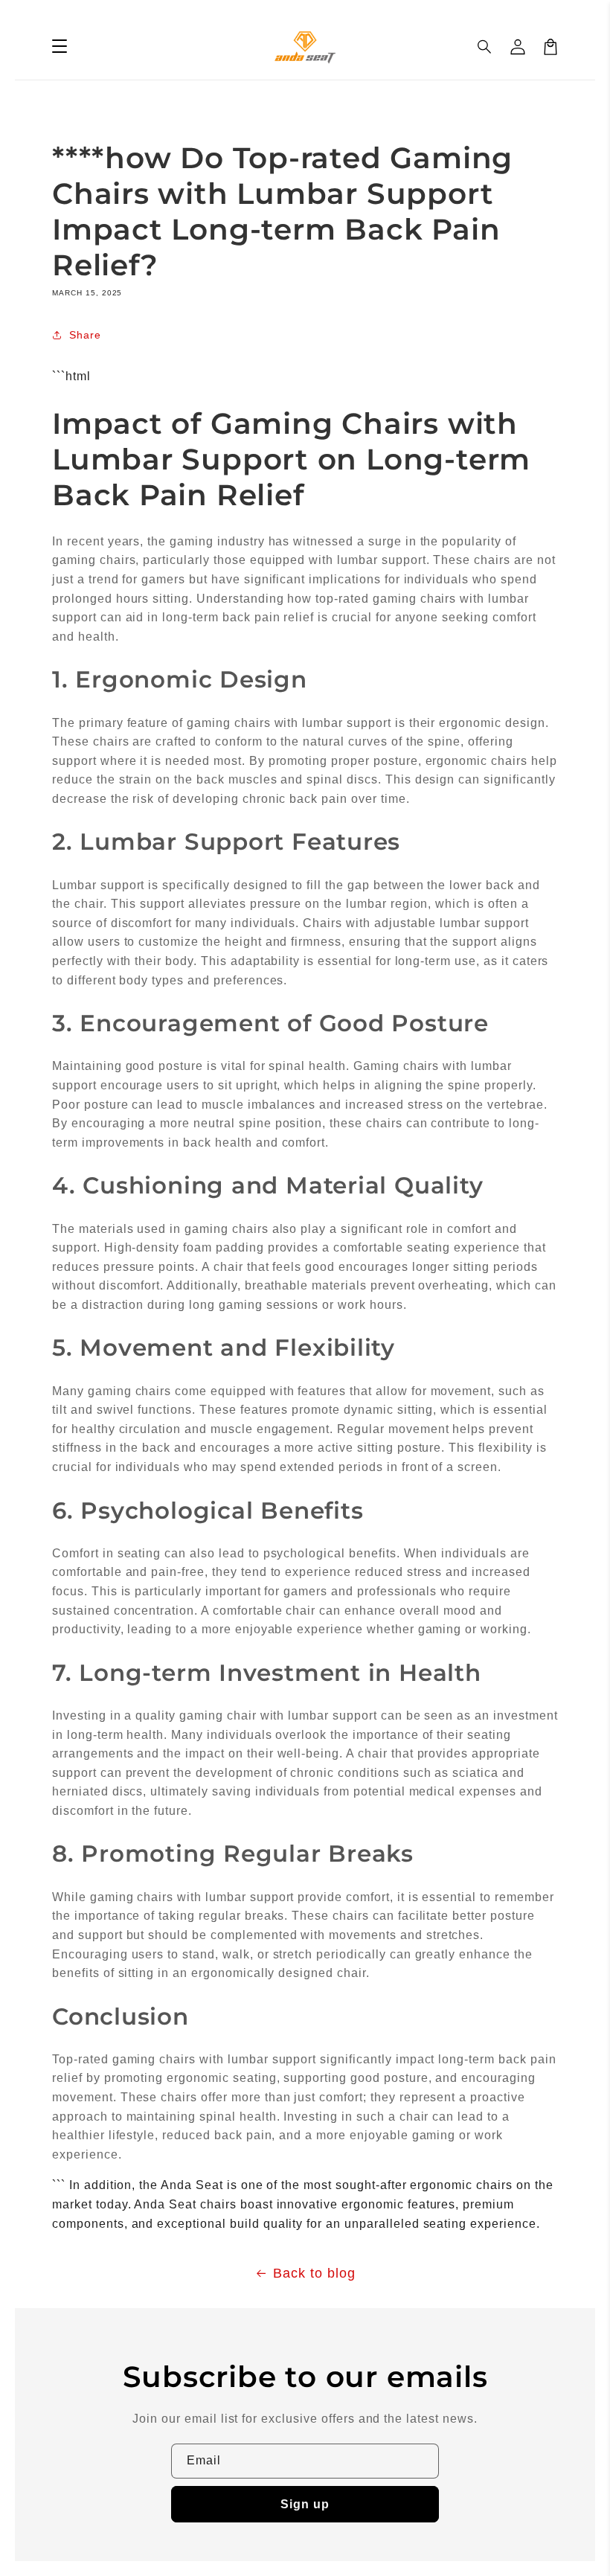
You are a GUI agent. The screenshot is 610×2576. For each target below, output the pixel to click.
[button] (485, 47)
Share (85, 335)
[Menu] (60, 47)
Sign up (305, 2504)
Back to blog (314, 2273)
